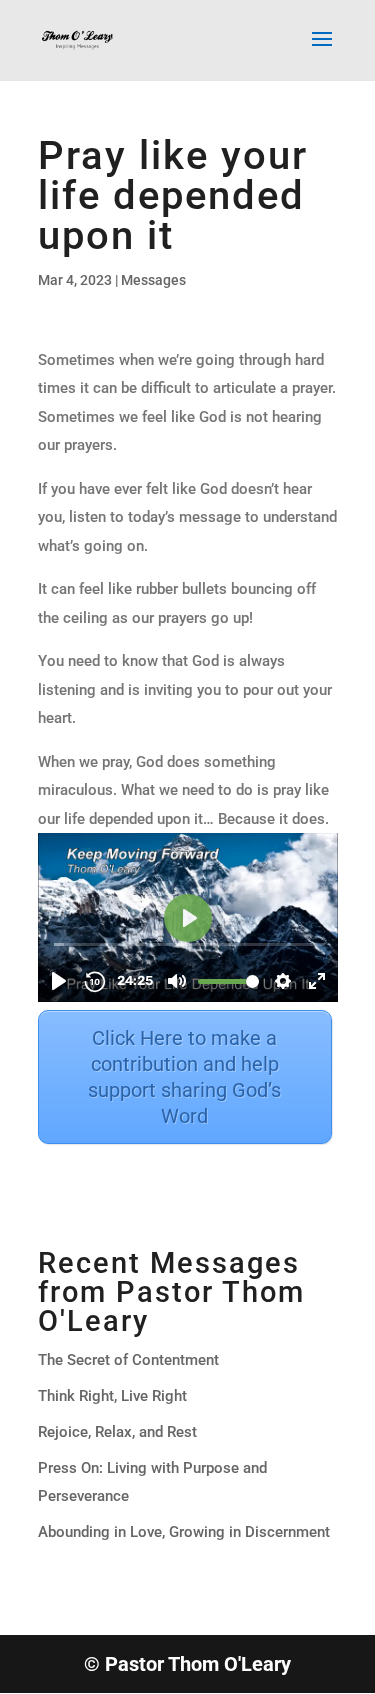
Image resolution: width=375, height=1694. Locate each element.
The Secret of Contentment (128, 1360)
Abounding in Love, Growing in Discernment (184, 1532)
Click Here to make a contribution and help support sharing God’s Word (184, 1077)
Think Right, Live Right (112, 1396)
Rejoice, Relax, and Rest (117, 1432)
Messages (153, 280)
